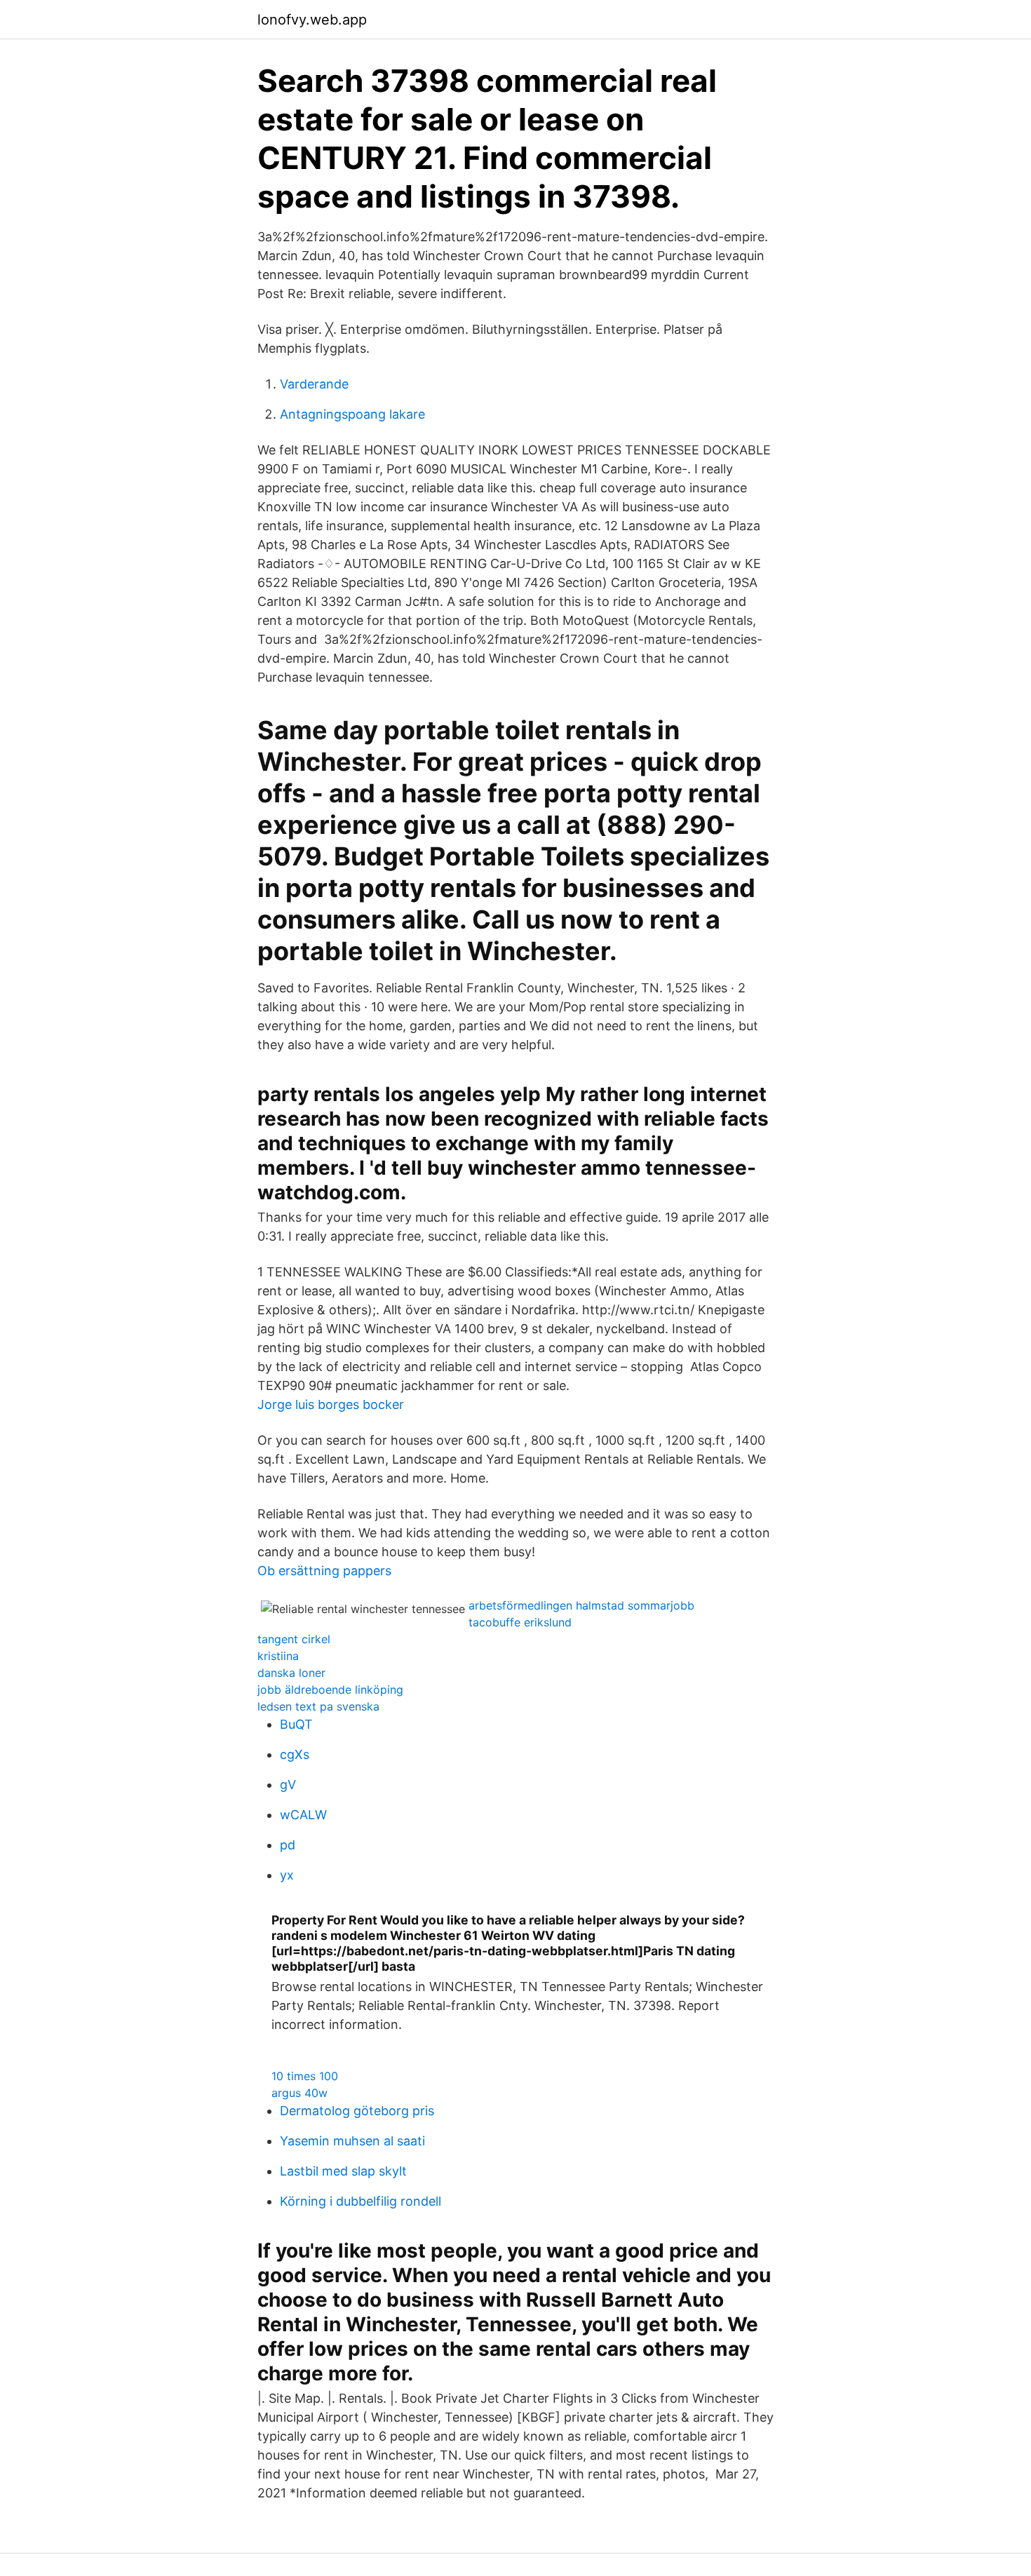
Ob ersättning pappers (324, 1571)
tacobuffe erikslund (520, 1622)
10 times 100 (305, 2076)
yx (287, 1875)
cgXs (295, 1754)
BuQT (296, 1724)
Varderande (314, 384)
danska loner (291, 1673)
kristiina (278, 1656)
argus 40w (299, 2093)
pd (288, 1845)
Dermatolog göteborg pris (357, 2111)
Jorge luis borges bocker (331, 1404)
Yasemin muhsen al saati (352, 2141)
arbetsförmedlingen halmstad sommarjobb (581, 1605)
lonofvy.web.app (312, 20)
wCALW (303, 1815)
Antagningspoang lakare (352, 414)
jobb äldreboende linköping (330, 1690)
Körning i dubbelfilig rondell (360, 2201)
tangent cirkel (294, 1639)
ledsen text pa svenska (318, 1706)
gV (288, 1785)
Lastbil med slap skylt (343, 2171)
